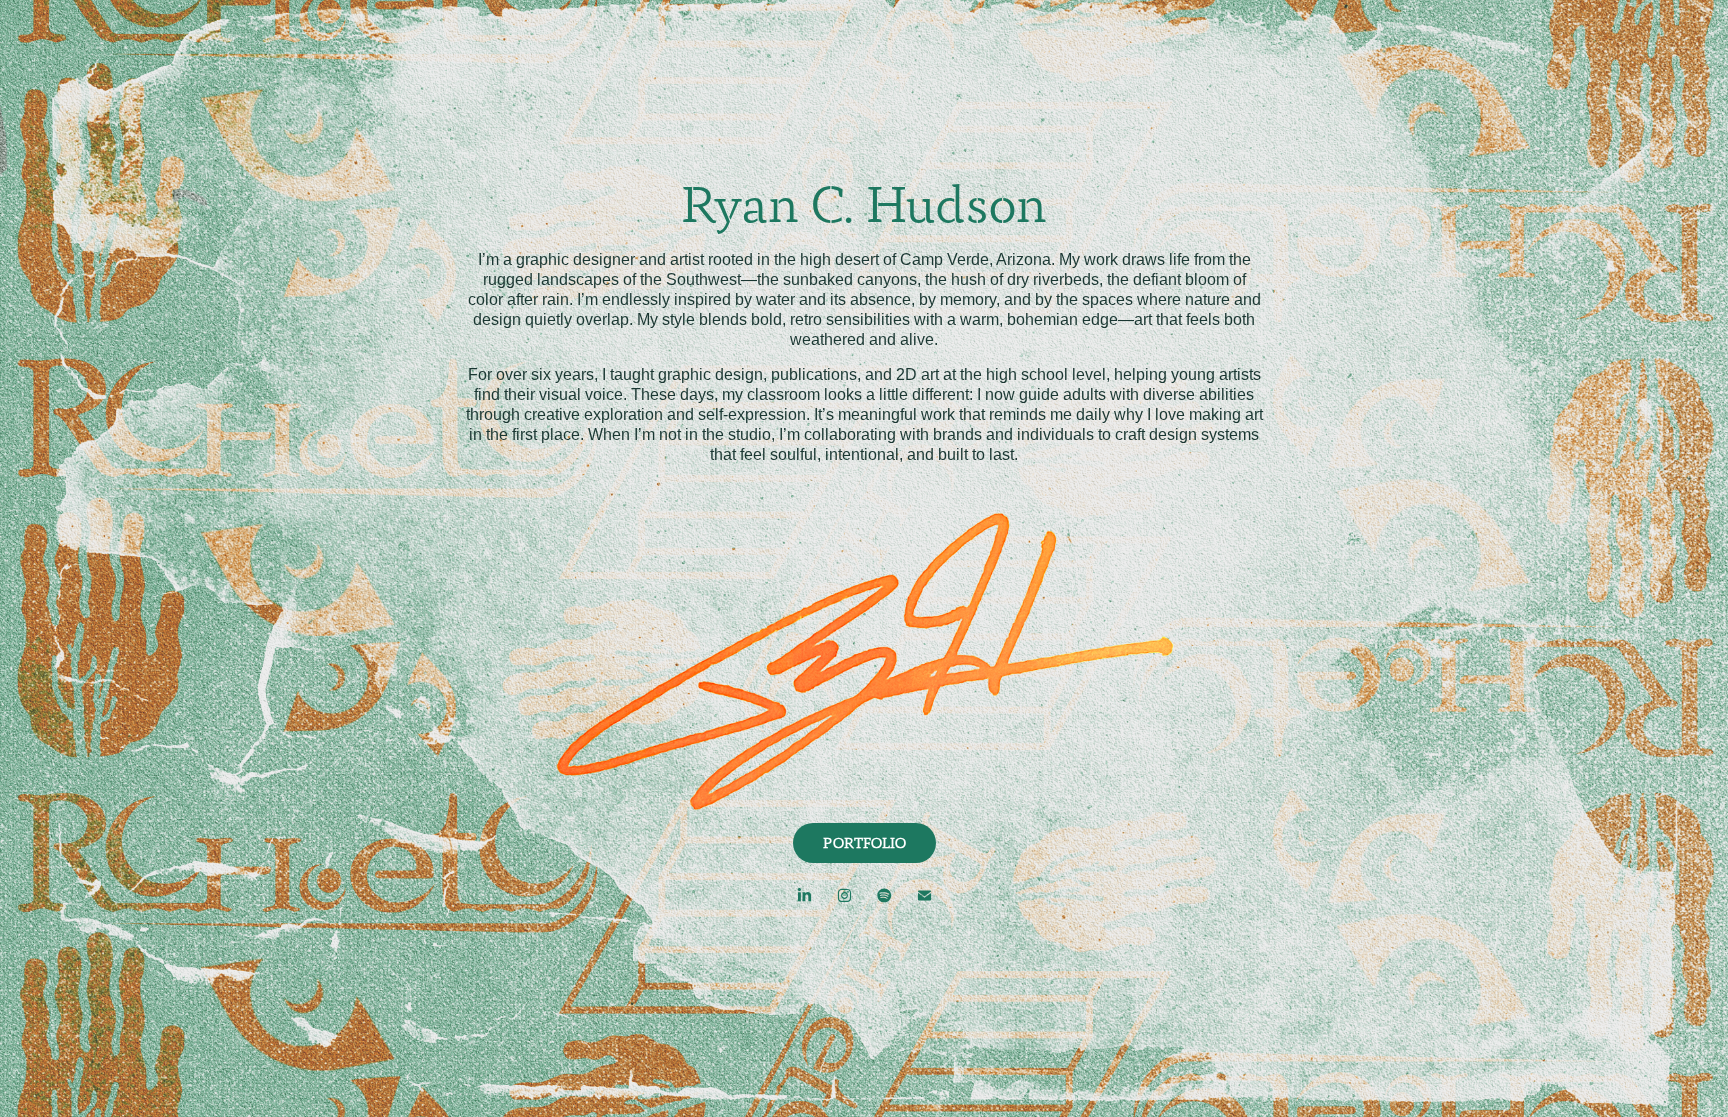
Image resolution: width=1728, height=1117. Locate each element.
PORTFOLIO (864, 843)
